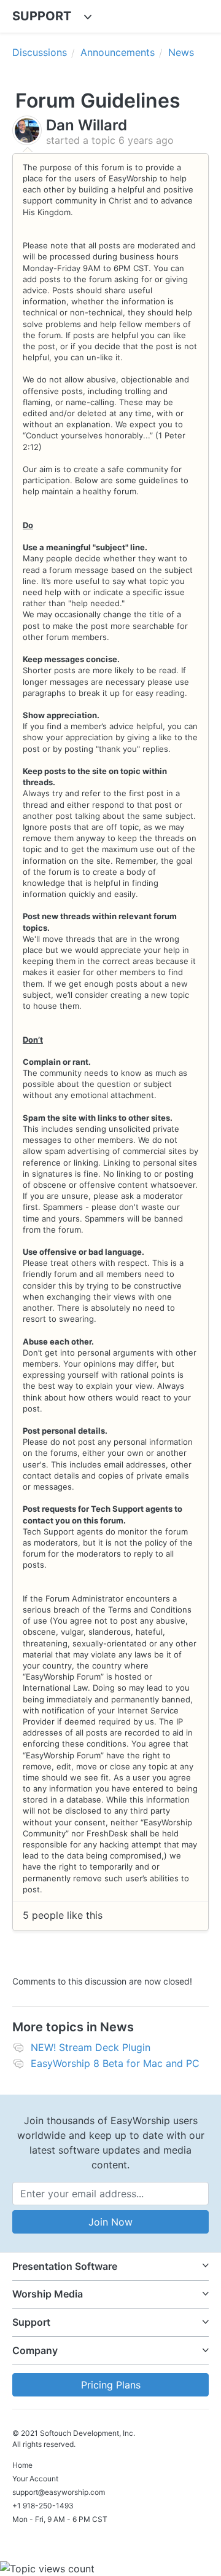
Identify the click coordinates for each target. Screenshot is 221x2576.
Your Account (35, 2479)
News (181, 52)
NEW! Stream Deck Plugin (91, 2047)
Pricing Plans (111, 2385)
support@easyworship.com (59, 2492)
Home (22, 2465)
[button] (110, 2266)
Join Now (110, 2222)
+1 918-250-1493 (43, 2506)
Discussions (40, 52)
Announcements (118, 52)
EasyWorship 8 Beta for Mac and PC (115, 2063)
